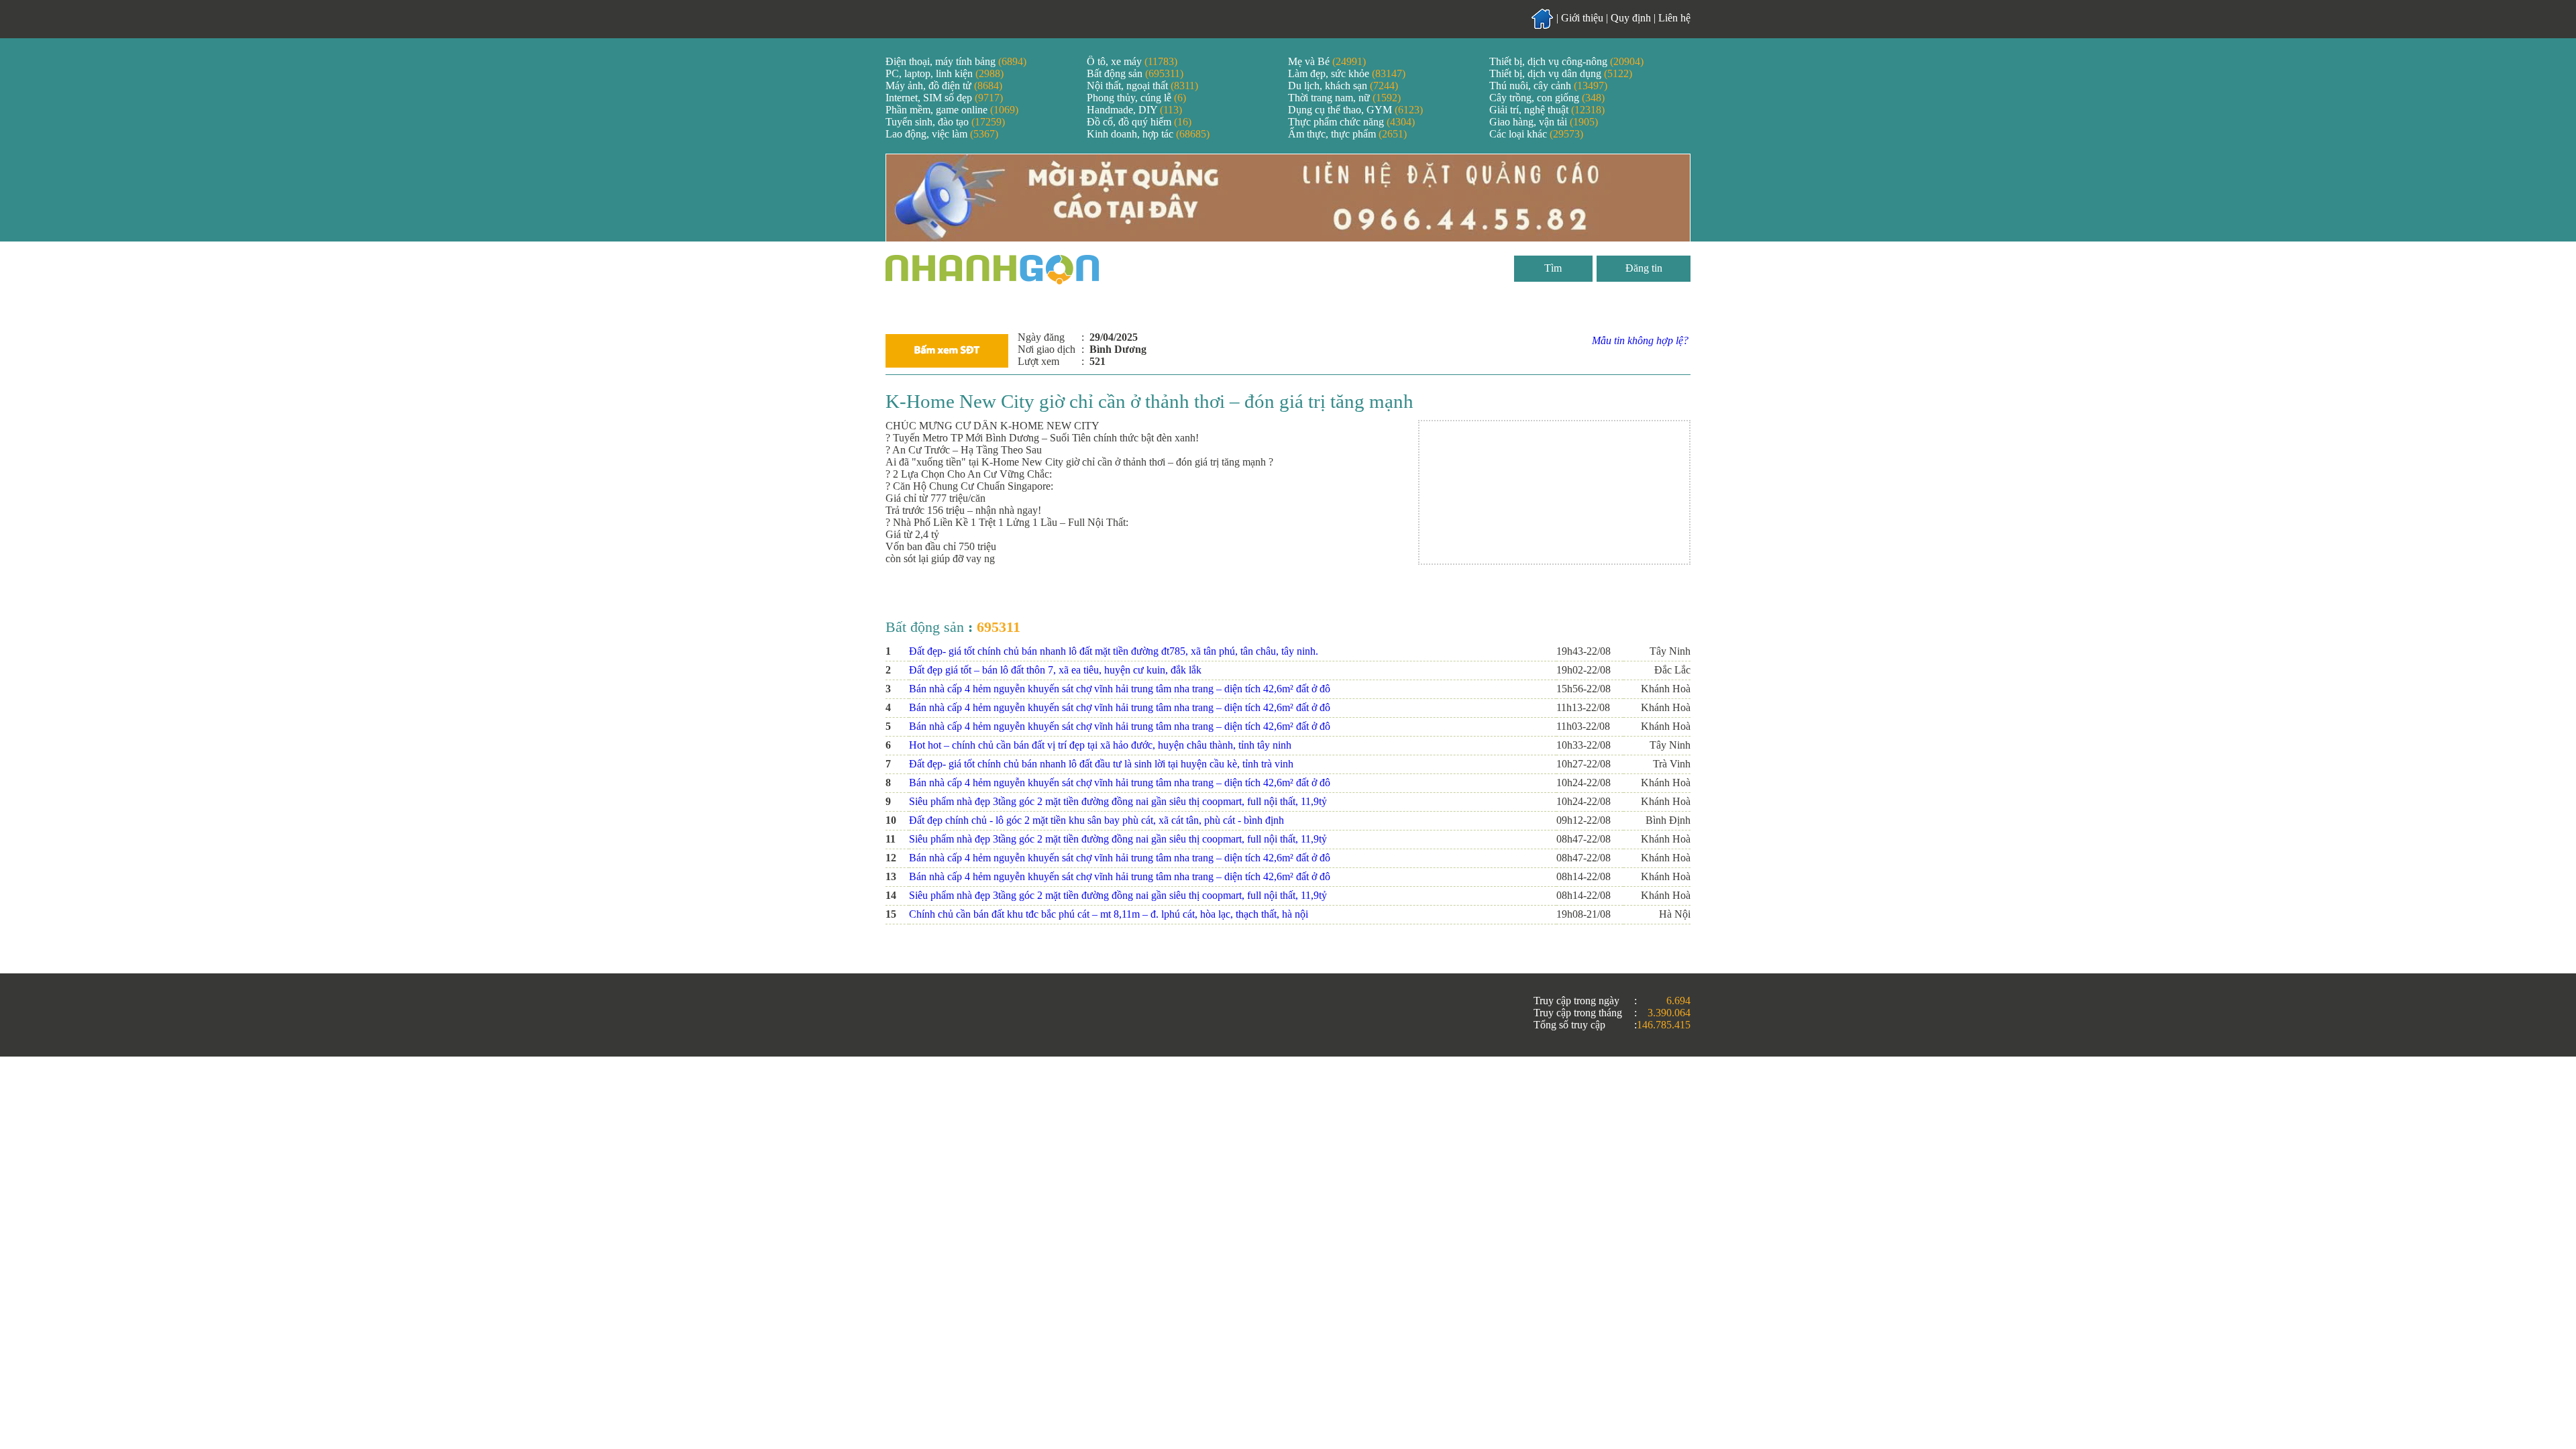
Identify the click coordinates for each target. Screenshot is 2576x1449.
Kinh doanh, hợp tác (1148, 134)
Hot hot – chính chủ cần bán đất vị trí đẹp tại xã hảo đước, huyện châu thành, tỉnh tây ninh (1100, 745)
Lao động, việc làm (942, 134)
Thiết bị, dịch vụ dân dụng (1561, 73)
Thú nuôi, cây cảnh (1548, 86)
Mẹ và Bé (1327, 61)
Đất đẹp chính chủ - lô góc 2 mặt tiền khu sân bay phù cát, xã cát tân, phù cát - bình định (1096, 820)
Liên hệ (1674, 18)
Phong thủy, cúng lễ (1136, 98)
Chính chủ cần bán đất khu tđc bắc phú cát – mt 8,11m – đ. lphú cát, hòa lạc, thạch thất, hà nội (1109, 914)
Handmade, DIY (1134, 110)
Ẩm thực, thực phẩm (1347, 134)
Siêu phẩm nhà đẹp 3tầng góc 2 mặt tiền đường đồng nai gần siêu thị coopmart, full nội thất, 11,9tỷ (1118, 801)
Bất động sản (1135, 73)
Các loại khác (1536, 134)
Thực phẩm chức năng (1351, 122)
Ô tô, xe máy (1132, 61)
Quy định (1631, 18)
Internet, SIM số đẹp (944, 98)
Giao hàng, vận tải (1544, 122)
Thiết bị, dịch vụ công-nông (1566, 61)
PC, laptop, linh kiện (945, 73)
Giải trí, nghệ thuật (1547, 110)
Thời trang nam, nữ (1344, 98)
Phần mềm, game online (952, 110)
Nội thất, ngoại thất (1142, 86)
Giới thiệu (1582, 18)
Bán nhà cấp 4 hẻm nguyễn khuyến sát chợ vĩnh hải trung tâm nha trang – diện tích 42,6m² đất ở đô (1120, 689)
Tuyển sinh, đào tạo (945, 122)
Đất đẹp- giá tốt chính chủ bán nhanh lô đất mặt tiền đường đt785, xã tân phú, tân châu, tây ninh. (1114, 651)
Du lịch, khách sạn (1343, 86)
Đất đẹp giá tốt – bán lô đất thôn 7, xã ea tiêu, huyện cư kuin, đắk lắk (1055, 670)
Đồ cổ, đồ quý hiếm (1139, 122)
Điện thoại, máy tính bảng (956, 61)
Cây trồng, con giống (1547, 98)
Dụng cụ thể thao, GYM (1355, 110)
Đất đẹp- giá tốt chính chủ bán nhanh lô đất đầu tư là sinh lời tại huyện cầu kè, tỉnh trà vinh (1101, 764)
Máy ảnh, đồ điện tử (944, 86)
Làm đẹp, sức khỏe (1347, 73)
